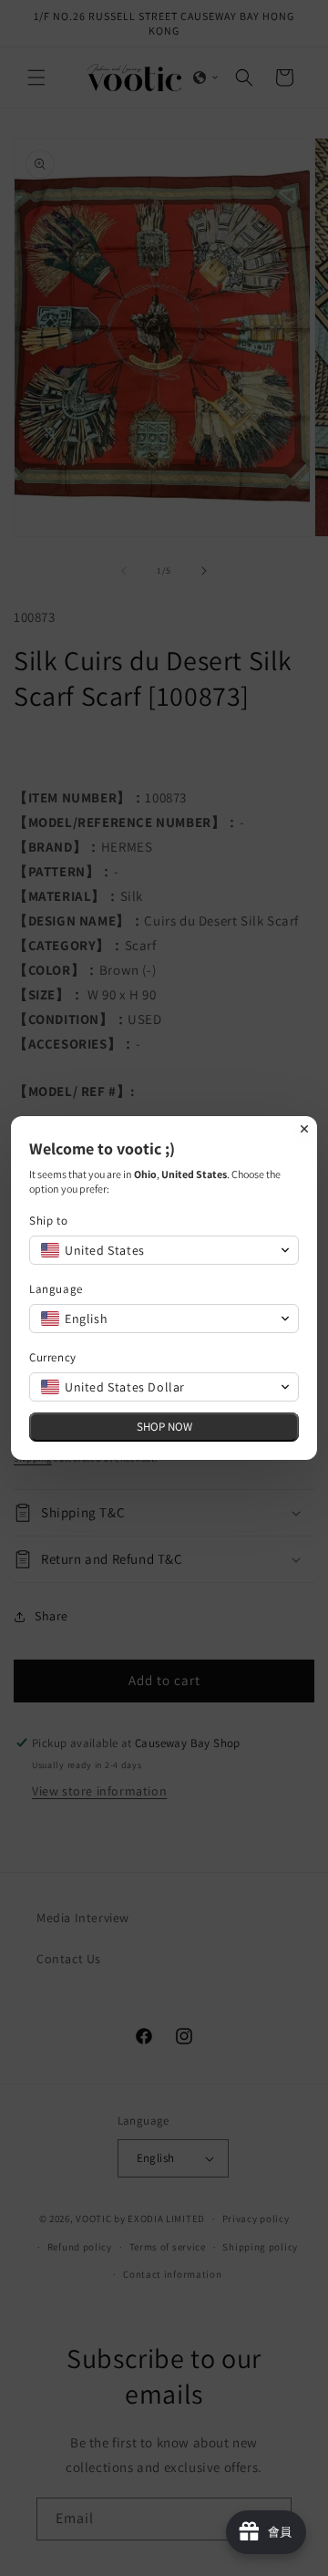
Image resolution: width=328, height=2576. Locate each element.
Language (56, 1289)
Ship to (48, 1221)
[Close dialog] (304, 1129)
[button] (164, 1250)
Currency (53, 1357)
